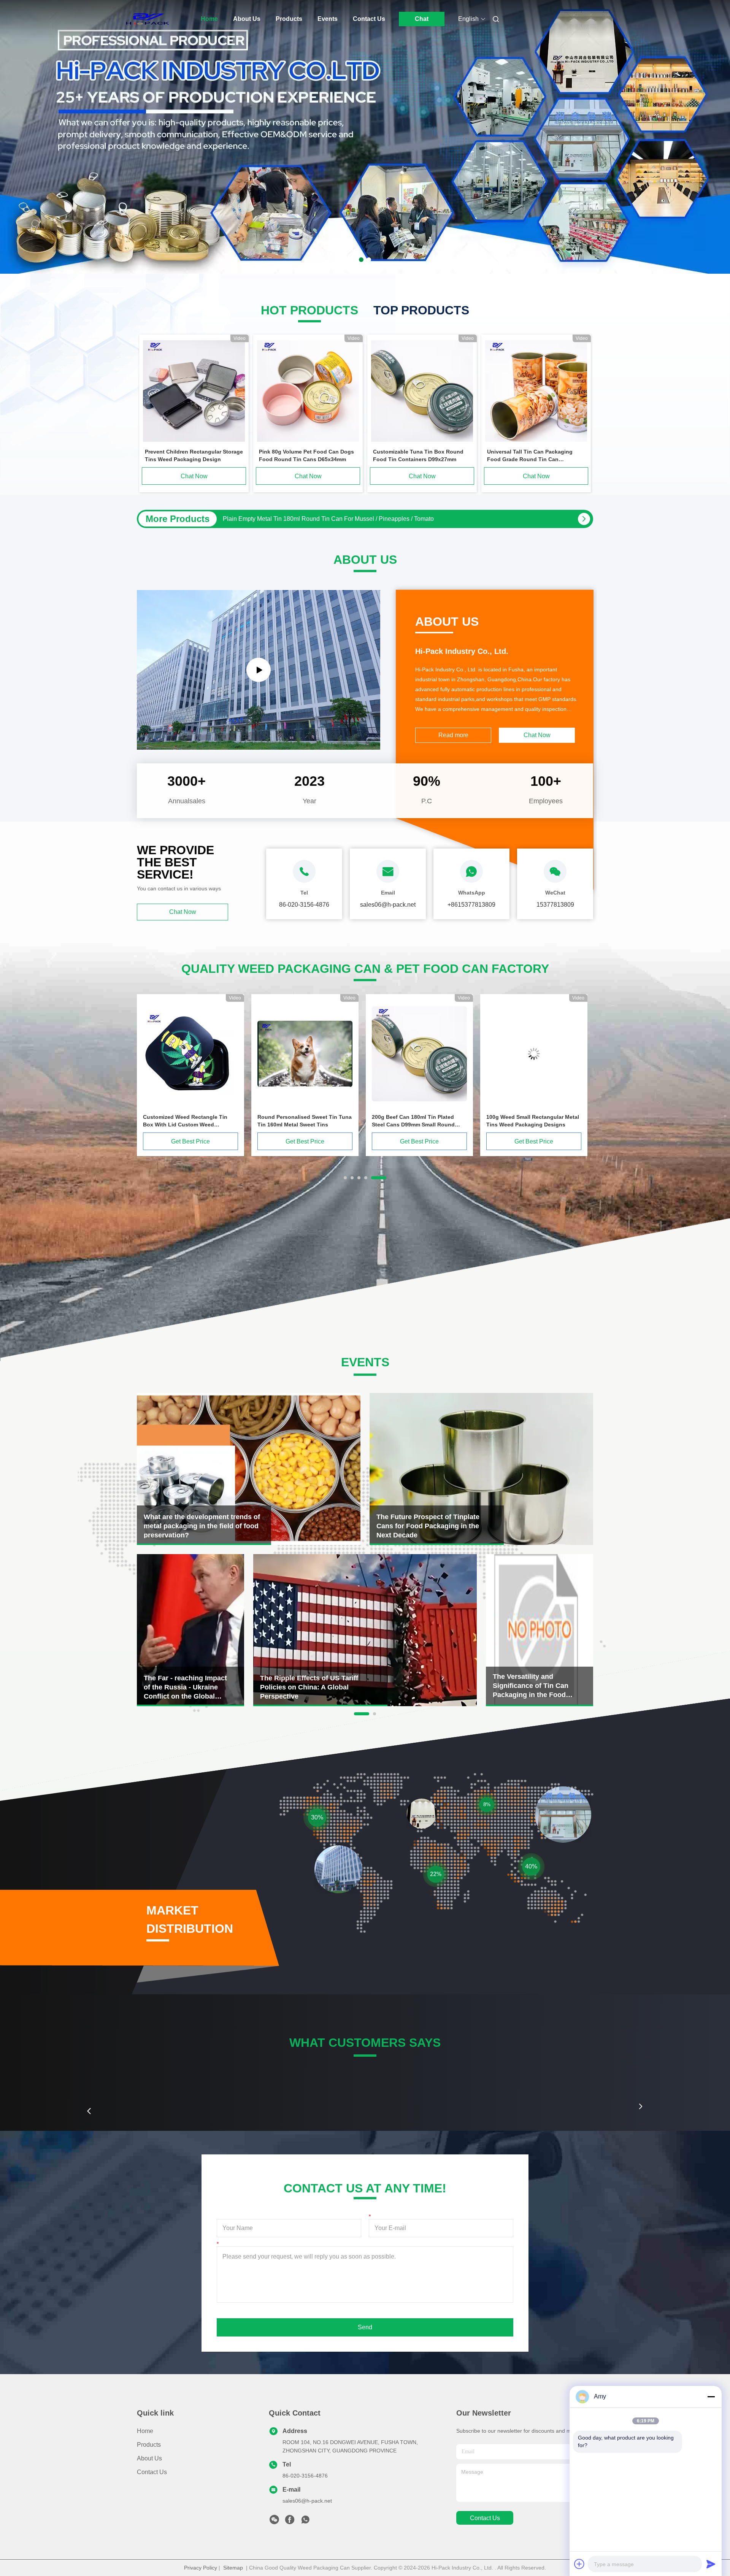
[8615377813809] (305, 2522)
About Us (247, 19)
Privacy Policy (201, 2568)
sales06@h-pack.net (307, 2501)
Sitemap (233, 2568)
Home (209, 19)
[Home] (148, 19)
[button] (89, 2111)
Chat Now (194, 476)
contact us (485, 2518)
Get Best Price (190, 1141)
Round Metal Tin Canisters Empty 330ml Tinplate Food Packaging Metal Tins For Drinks (341, 519)
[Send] (711, 2564)
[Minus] (711, 2397)
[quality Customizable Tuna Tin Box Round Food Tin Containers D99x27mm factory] (422, 391)
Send (365, 2327)
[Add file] (579, 2564)
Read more (453, 735)
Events (328, 19)
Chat (422, 19)
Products (289, 19)
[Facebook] (290, 2522)
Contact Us (369, 19)
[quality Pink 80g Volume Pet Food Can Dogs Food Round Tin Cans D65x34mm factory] (308, 391)
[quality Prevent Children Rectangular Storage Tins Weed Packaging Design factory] (194, 391)
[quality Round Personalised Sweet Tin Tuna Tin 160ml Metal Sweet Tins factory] (534, 1054)
